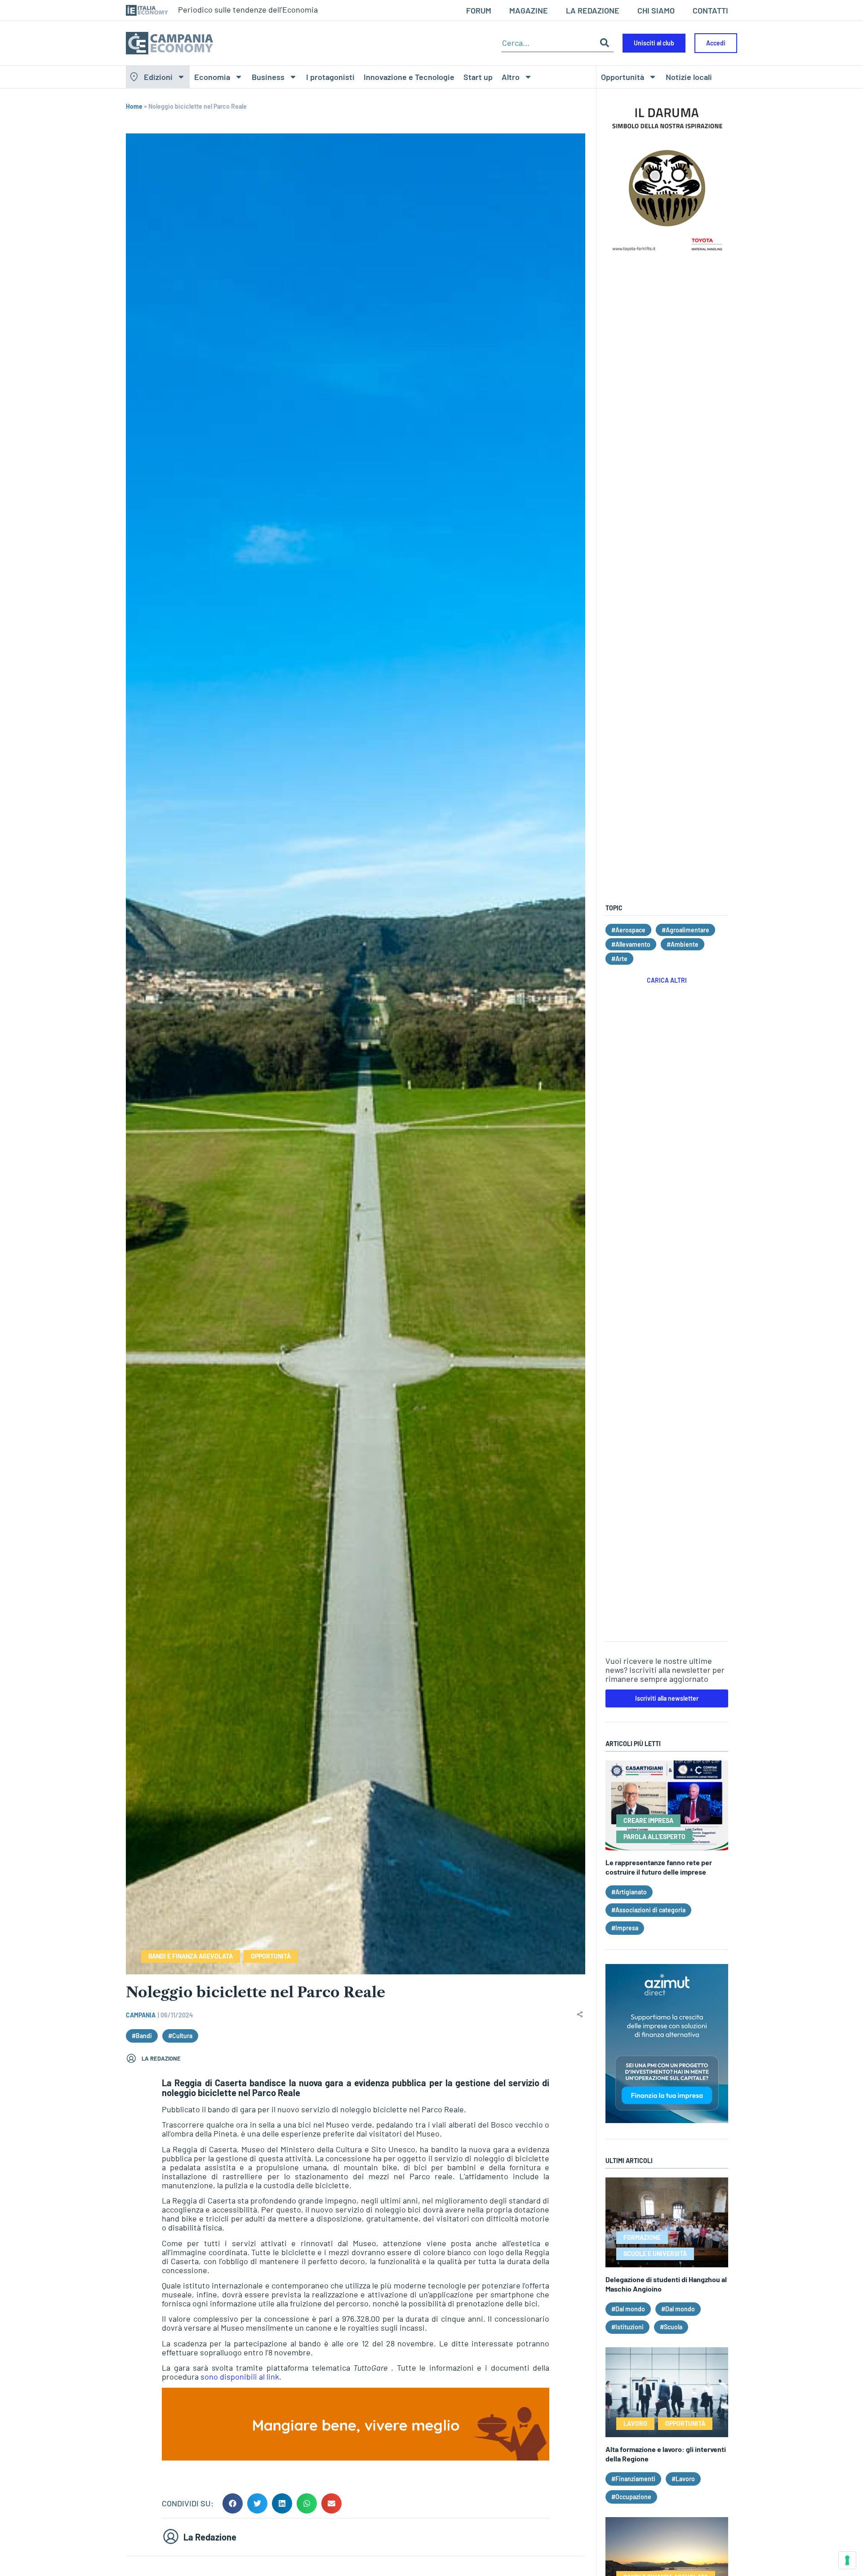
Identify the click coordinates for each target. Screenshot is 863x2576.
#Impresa (625, 1928)
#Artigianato (629, 1892)
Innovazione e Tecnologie (409, 77)
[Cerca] (605, 43)
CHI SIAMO (656, 10)
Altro (511, 77)
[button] (233, 2503)
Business (268, 77)
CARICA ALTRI (667, 980)
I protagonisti (330, 77)
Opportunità (623, 77)
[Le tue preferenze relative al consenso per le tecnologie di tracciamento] (847, 2560)
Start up (478, 77)
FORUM (479, 10)
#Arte (619, 959)
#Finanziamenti (633, 2479)
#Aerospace (628, 930)
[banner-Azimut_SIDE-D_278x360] (667, 2120)
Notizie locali (689, 77)
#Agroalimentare (685, 930)
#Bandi (142, 2036)
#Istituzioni (627, 2327)
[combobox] (549, 43)
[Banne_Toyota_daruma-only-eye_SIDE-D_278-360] (667, 253)
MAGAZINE (529, 10)
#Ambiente (683, 944)
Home (134, 106)
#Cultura (180, 2036)
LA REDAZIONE (593, 10)
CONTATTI (710, 10)
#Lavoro (683, 2479)
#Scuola (671, 2327)
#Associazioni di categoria (648, 1910)
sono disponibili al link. (241, 2376)
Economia (212, 77)
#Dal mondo (628, 2309)
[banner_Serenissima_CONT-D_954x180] (356, 2457)
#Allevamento (631, 944)
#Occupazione (631, 2497)
